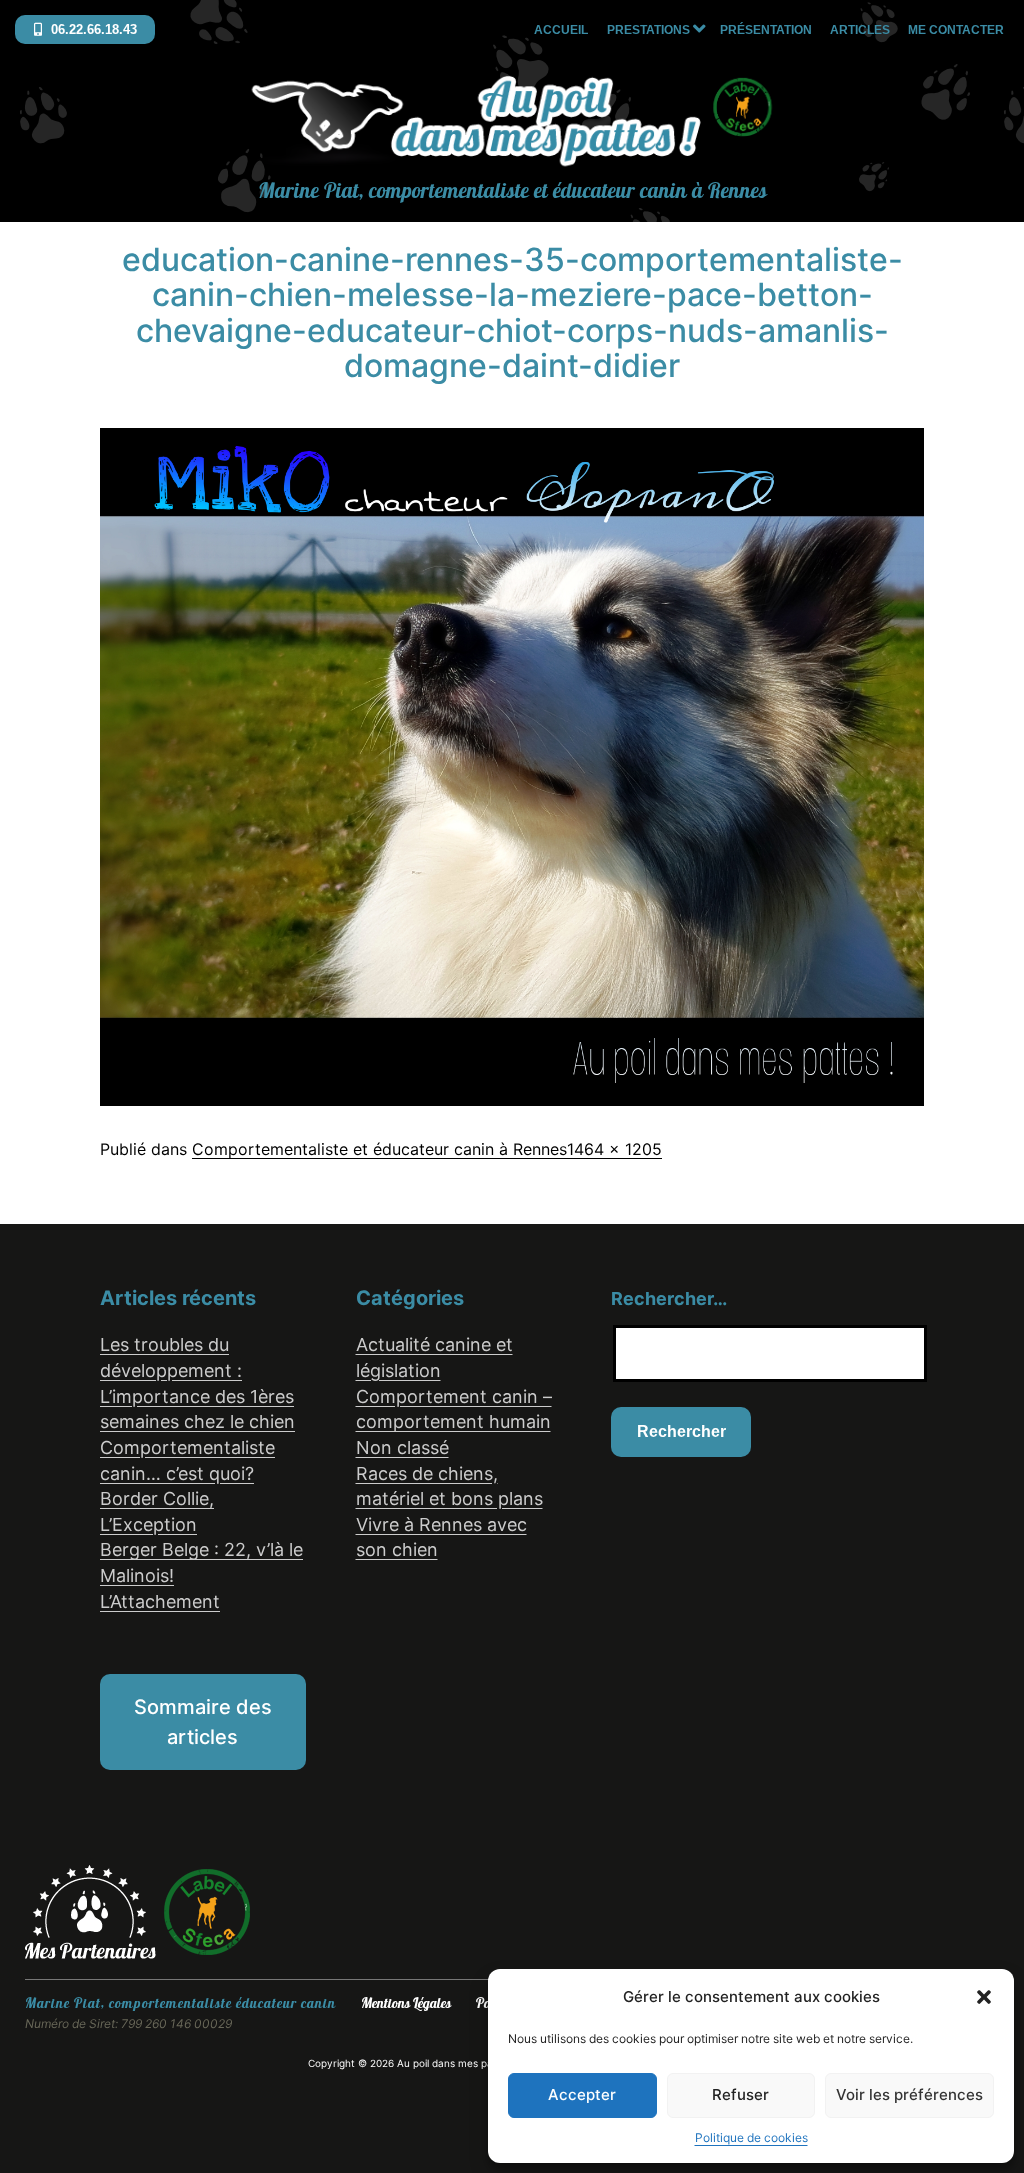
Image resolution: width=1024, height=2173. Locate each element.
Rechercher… (669, 1298)
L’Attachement (160, 1601)
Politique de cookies (751, 2137)
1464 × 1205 (614, 1149)
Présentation (766, 30)
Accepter (582, 2094)
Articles (860, 30)
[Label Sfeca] (207, 1911)
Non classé (402, 1447)
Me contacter (956, 30)
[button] (984, 1997)
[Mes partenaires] (93, 1911)
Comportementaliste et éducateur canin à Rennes (379, 1149)
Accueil (561, 30)
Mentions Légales (406, 2004)
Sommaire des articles (203, 1722)
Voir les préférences (909, 2094)
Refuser (740, 2094)
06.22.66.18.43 (92, 29)
